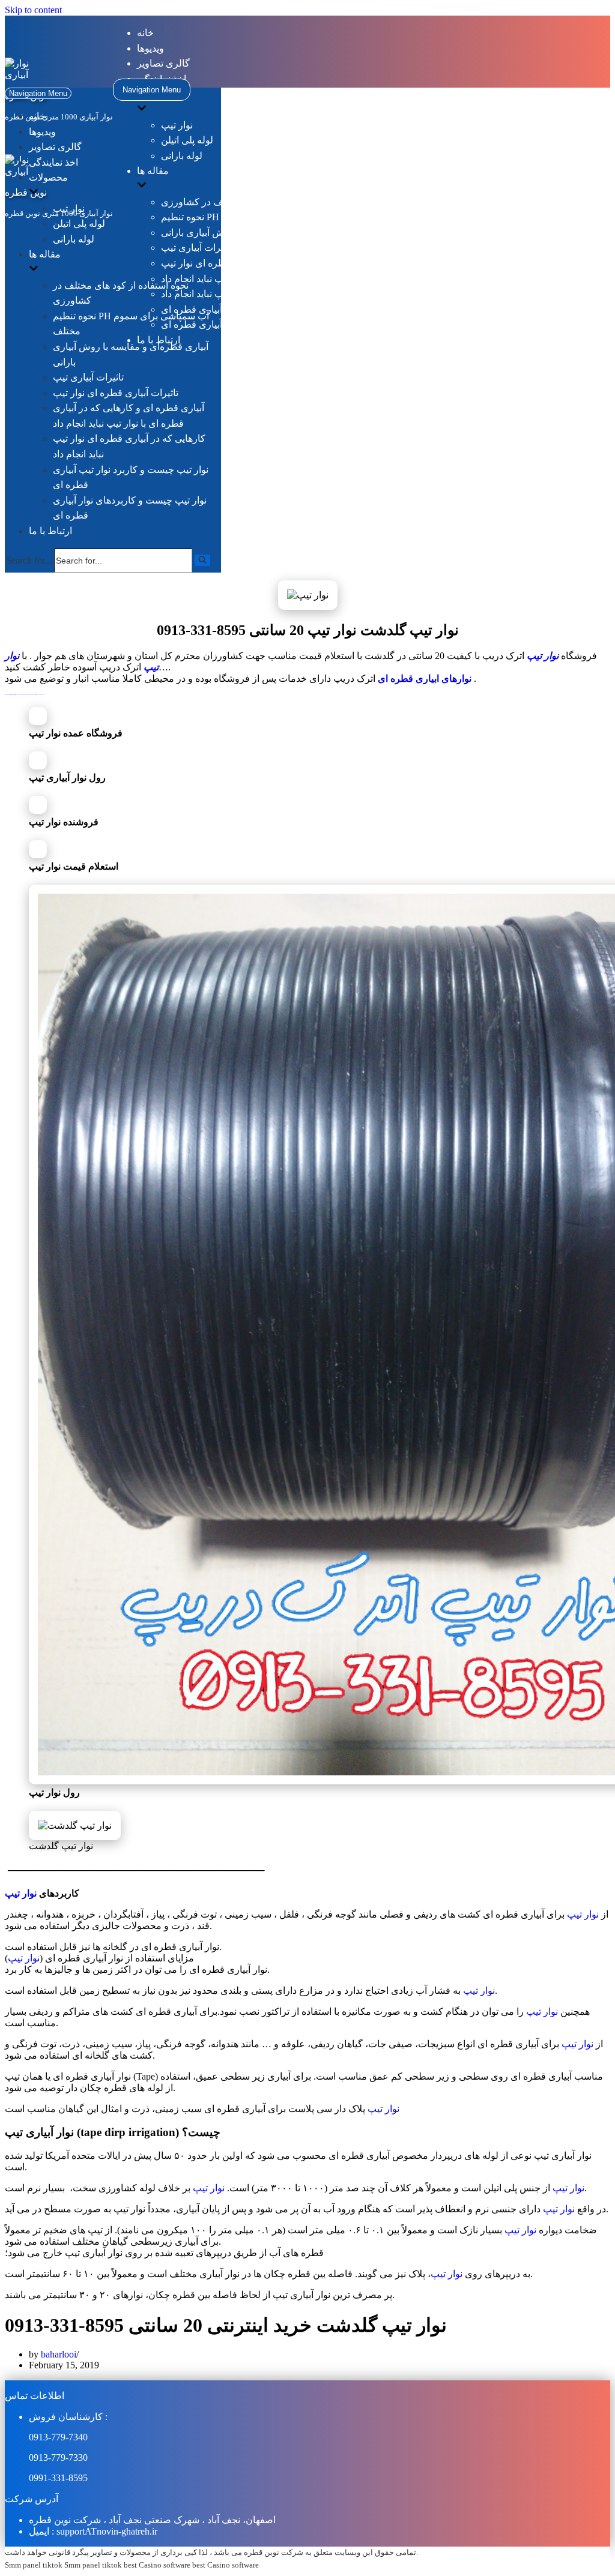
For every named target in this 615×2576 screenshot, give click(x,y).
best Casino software (157, 2565)
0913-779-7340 (58, 2437)
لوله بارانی (182, 156)
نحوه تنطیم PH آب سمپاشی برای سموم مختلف (254, 217)
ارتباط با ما (50, 531)
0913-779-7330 (58, 2457)
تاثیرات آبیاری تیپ (196, 248)
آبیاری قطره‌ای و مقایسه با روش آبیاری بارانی (251, 233)
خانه (145, 33)
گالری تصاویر (163, 63)
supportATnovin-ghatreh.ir (107, 2531)
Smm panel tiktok (34, 2565)
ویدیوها (150, 48)
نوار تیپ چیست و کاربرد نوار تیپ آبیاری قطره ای (258, 309)
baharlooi (59, 2354)
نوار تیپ (177, 125)
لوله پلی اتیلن (187, 140)
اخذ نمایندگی (53, 162)
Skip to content (33, 10)
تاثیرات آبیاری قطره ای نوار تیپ (224, 263)
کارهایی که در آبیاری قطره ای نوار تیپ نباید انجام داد (264, 294)
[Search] (202, 560)
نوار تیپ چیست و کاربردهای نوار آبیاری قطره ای (257, 324)
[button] (202, 560)
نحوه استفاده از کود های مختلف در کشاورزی (249, 202)
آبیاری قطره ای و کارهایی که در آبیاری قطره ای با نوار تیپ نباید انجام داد (303, 279)
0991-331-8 (51, 2478)
